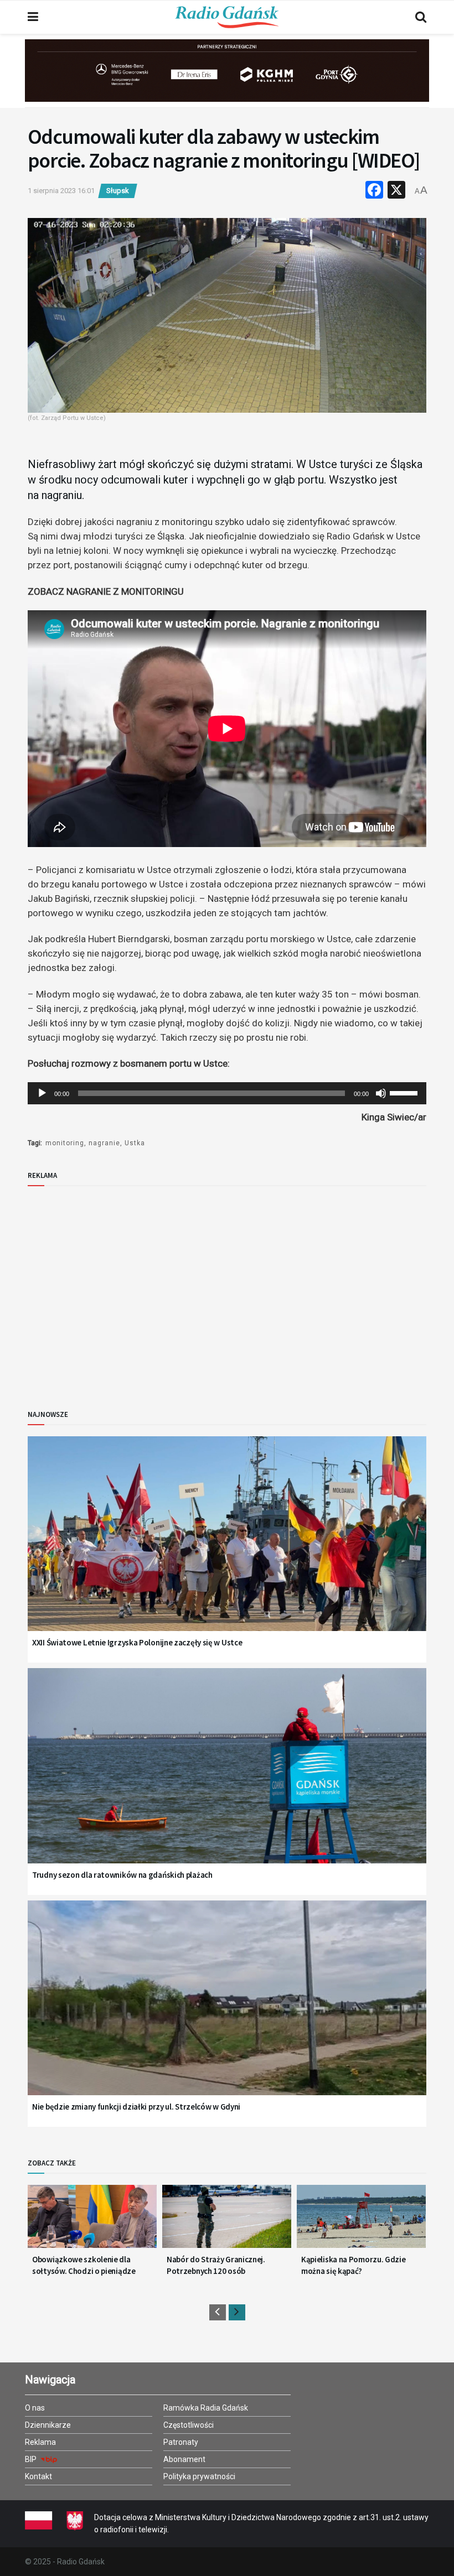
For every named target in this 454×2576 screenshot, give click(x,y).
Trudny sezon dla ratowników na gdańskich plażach (122, 1875)
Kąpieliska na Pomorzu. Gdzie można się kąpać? (354, 2265)
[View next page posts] (237, 2312)
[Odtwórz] (42, 1093)
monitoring (65, 1143)
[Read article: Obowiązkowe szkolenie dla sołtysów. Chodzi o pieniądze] (92, 2221)
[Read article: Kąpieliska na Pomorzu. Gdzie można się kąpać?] (361, 2221)
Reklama (40, 2442)
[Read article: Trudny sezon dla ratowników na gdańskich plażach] (227, 1780)
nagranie (104, 1143)
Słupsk (118, 191)
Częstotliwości (189, 2425)
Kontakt (38, 2476)
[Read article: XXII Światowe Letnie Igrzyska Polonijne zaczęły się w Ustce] (227, 1548)
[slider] (405, 1092)
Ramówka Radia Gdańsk (206, 2408)
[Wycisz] (381, 1093)
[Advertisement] (119, 1289)
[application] (227, 1093)
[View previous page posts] (218, 2312)
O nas (35, 2408)
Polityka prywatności (199, 2476)
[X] (396, 191)
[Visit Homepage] (227, 17)
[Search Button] (421, 17)
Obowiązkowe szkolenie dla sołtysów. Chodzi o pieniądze (84, 2265)
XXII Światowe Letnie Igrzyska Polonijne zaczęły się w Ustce (137, 1642)
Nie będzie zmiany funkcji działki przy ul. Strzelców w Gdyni (136, 2107)
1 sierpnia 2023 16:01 (61, 191)
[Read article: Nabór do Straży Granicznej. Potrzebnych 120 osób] (227, 2221)
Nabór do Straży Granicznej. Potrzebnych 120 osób (216, 2265)
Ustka (135, 1143)
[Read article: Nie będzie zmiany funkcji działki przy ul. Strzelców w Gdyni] (227, 2012)
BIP (32, 2459)
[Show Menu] (33, 17)
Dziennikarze (48, 2425)
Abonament (184, 2459)
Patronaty (181, 2442)
